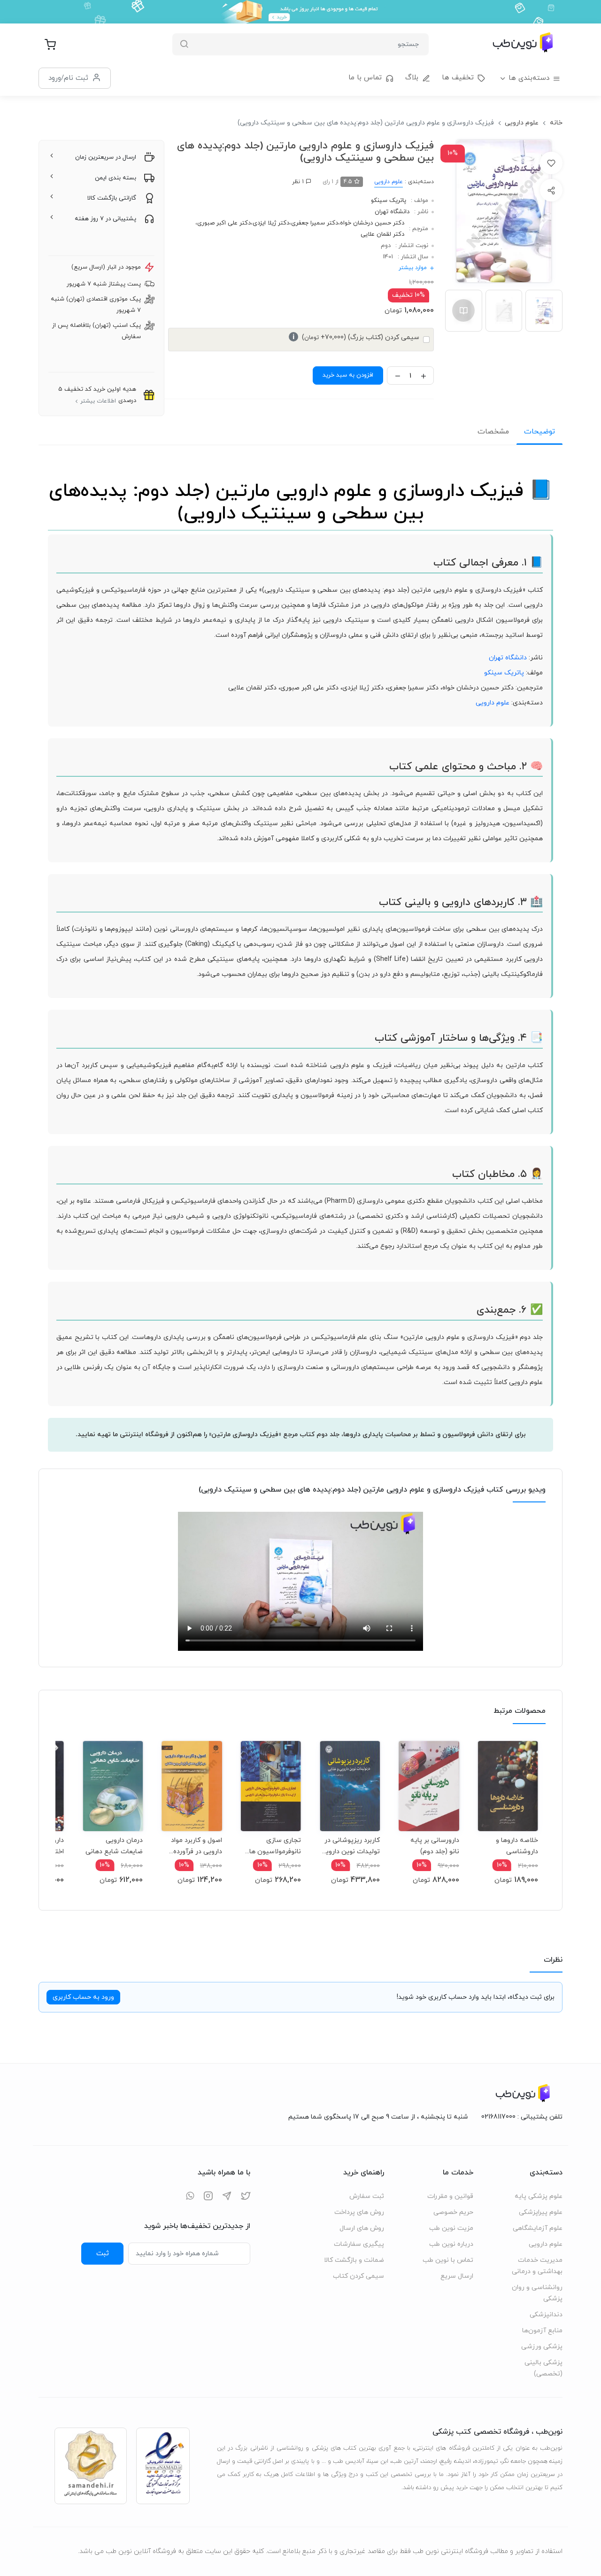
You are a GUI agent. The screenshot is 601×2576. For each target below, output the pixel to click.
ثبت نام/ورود (68, 78)
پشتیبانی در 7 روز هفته (105, 219)
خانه (556, 123)
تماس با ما (365, 78)
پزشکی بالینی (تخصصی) (543, 2368)
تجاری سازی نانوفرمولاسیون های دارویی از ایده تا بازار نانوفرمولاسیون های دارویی (273, 1846)
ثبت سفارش (367, 2196)
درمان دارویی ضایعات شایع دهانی (114, 1846)
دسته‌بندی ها (529, 78)
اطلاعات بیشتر (98, 401)
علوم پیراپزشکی (541, 2212)
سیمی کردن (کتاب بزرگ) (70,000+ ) (356, 337)
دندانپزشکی (546, 2315)
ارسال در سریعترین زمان (106, 157)
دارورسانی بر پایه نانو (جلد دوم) (435, 1846)
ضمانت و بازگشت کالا (354, 2260)
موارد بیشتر (413, 268)
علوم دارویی (522, 123)
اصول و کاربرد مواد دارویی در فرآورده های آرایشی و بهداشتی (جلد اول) (196, 1846)
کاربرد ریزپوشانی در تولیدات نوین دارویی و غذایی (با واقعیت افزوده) (350, 1846)
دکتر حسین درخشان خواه (372, 223)
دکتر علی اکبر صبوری (224, 223)
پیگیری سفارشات (359, 2244)
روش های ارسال (362, 2228)
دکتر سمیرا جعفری (315, 223)
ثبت (103, 2253)
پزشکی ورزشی (542, 2347)
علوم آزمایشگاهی (538, 2228)
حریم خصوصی (453, 2212)
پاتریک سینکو (389, 201)
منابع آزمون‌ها (542, 2331)
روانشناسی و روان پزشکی (537, 2293)
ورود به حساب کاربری (83, 1997)
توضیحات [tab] (539, 432)
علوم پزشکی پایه (539, 2196)
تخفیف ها (458, 78)
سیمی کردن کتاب (358, 2276)
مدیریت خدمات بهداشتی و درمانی (537, 2266)
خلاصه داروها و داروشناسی (517, 1846)
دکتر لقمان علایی (382, 234)
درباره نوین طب (451, 2244)
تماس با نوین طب (448, 2260)
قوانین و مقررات (450, 2196)
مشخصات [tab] (493, 432)
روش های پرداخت (359, 2212)
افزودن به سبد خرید (348, 375)
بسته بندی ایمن (116, 178)
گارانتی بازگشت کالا (112, 198)
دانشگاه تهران (392, 212)
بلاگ (412, 78)
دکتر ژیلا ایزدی (271, 223)
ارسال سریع (457, 2276)
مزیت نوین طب (451, 2228)
